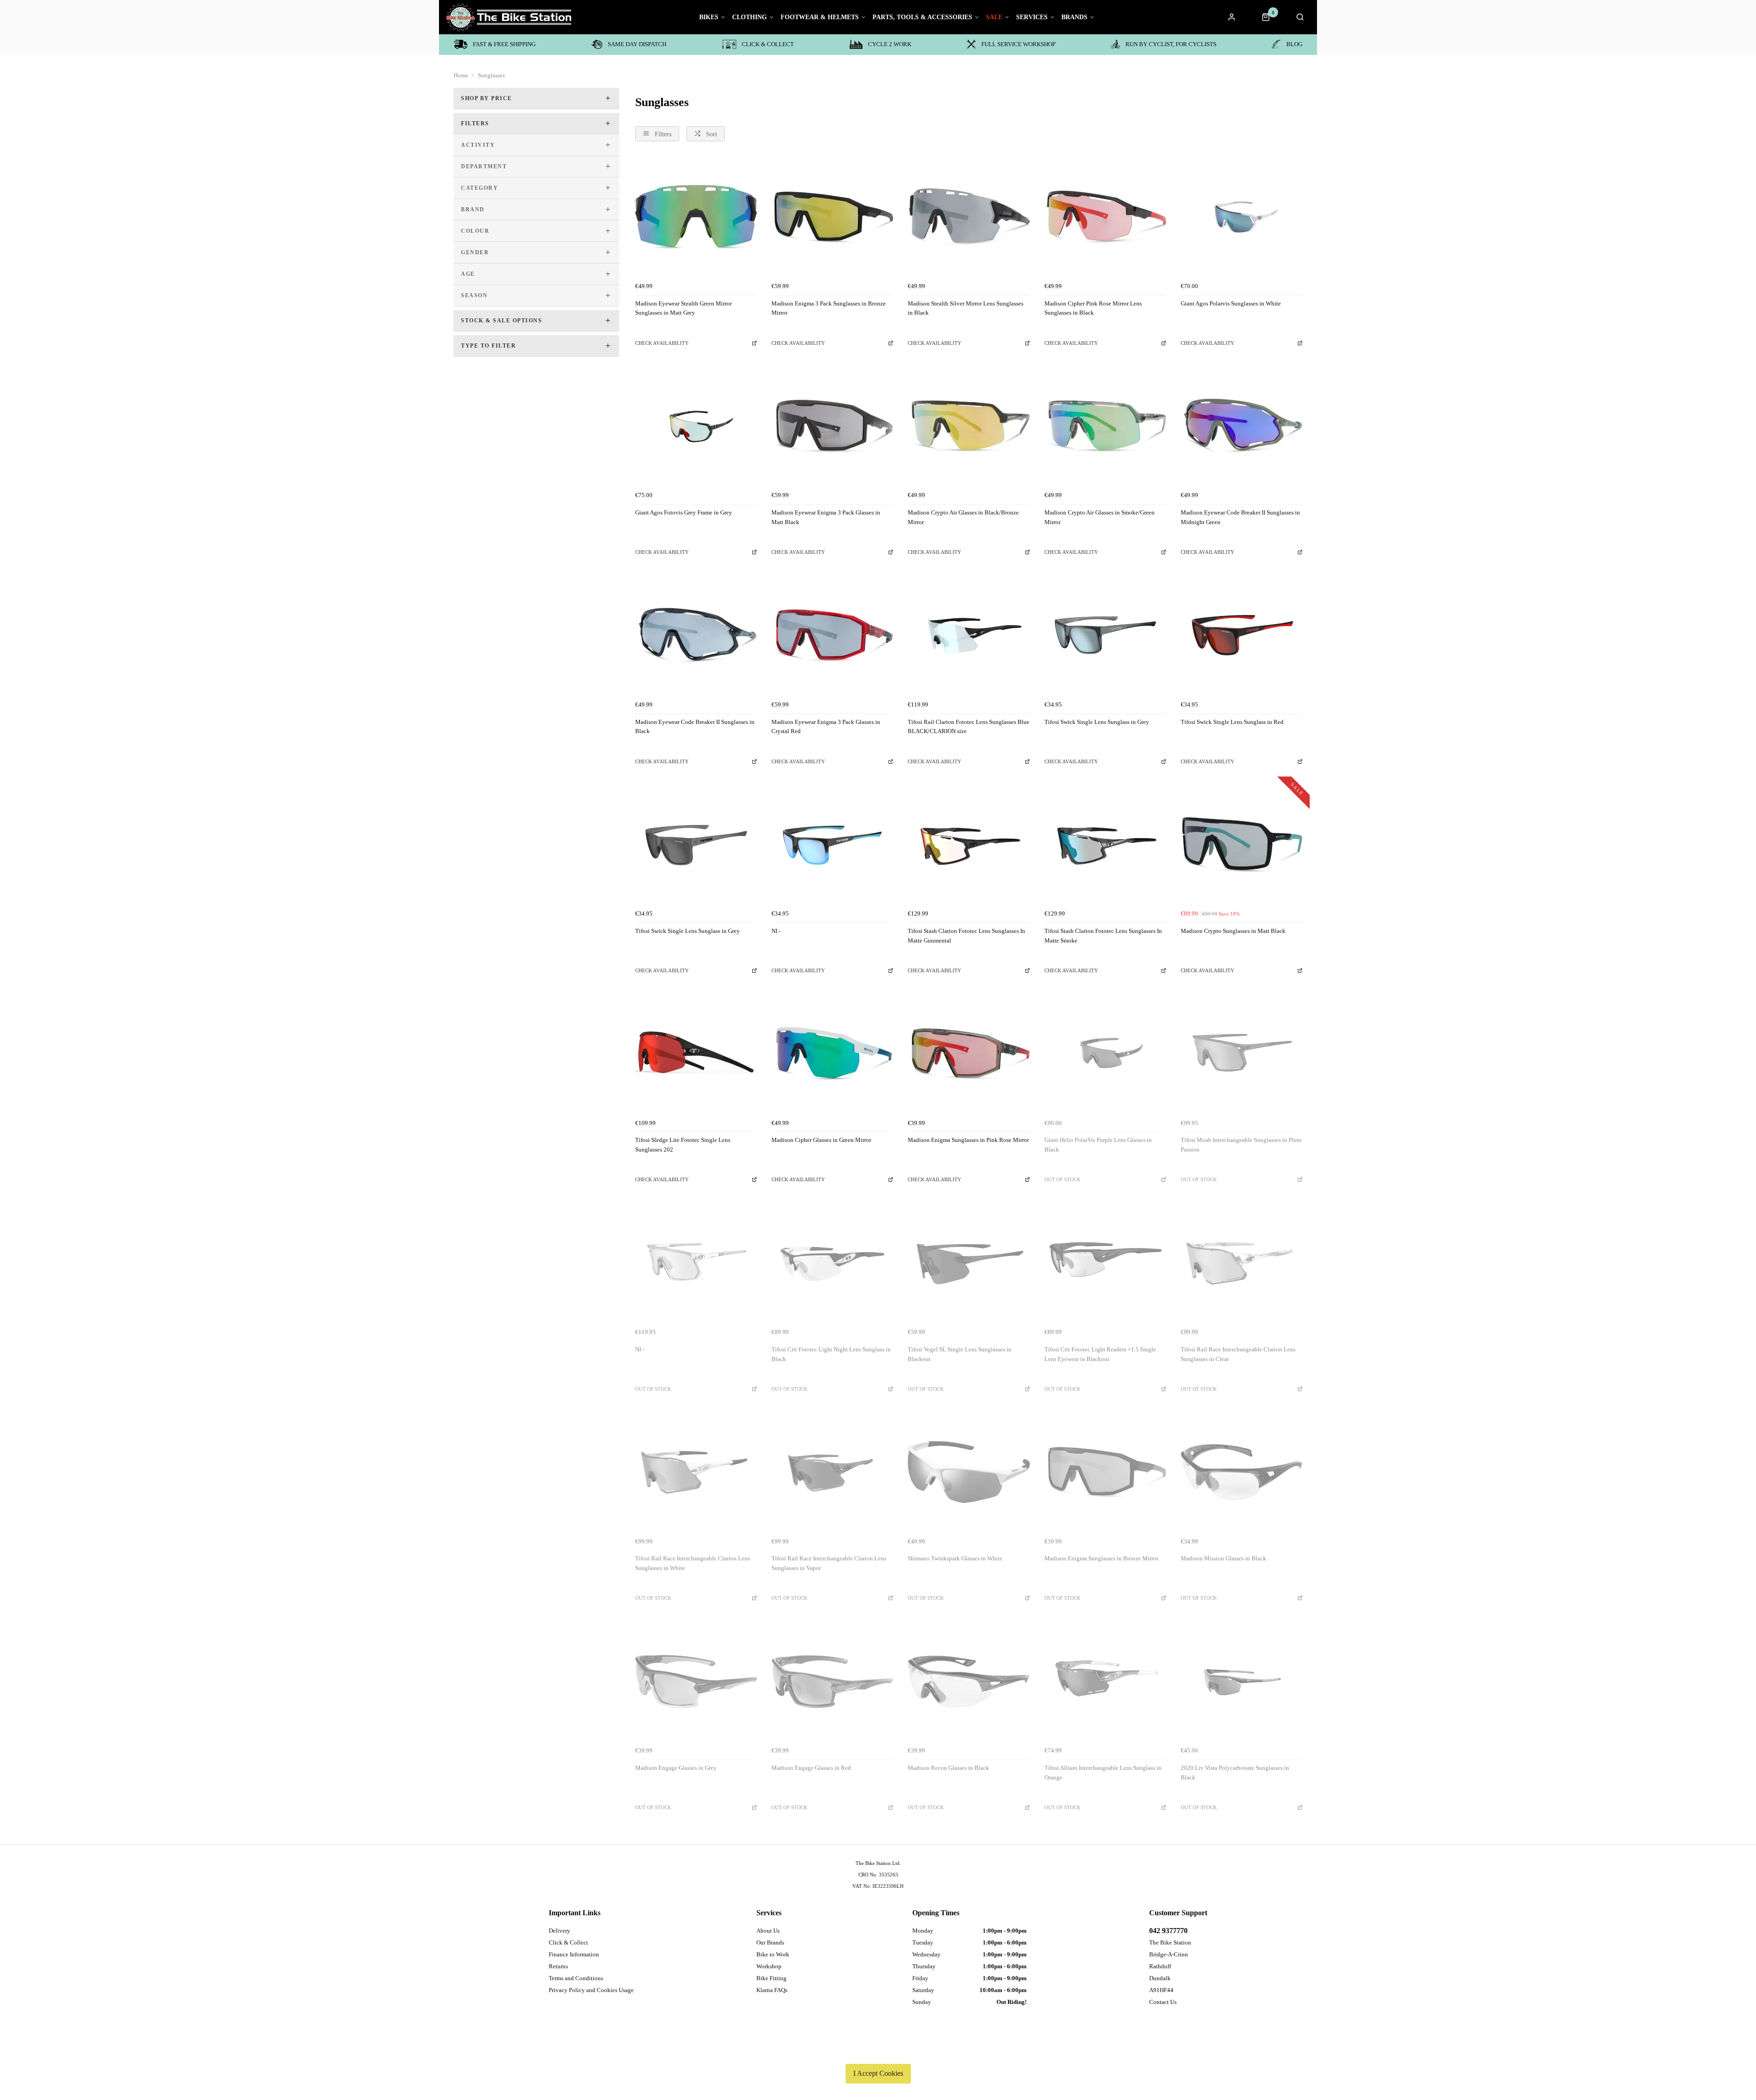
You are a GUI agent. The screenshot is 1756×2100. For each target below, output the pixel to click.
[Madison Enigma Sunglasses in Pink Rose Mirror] (969, 1054)
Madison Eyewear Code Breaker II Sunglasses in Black (695, 727)
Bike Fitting (771, 1978)
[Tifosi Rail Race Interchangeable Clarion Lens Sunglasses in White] (696, 1472)
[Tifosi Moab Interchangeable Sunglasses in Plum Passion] (1242, 1054)
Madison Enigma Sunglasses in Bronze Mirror (1101, 1558)
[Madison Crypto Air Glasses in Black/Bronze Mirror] (969, 426)
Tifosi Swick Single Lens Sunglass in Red (1232, 722)
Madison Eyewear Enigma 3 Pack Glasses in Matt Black (826, 517)
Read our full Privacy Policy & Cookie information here (878, 2052)
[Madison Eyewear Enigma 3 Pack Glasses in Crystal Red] (832, 635)
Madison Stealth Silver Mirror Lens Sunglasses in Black (966, 308)
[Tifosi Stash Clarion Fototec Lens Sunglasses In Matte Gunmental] (969, 845)
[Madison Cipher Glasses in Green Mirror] (832, 1054)
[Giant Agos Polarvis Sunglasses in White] (1242, 217)
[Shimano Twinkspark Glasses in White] (969, 1472)
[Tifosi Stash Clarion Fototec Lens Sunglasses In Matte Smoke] (1105, 845)
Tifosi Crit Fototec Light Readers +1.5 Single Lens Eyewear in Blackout (1100, 1354)
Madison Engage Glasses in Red (811, 1768)
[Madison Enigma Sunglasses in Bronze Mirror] (1105, 1472)
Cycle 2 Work (890, 44)
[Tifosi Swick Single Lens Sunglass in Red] (1242, 635)
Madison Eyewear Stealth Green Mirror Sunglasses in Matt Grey (683, 308)
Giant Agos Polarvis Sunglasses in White (1231, 303)
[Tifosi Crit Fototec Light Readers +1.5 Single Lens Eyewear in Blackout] (1105, 1263)
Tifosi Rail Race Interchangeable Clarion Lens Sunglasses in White (693, 1563)
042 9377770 (1168, 1931)
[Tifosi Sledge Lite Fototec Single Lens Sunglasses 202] (696, 1054)
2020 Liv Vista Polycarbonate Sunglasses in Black (1235, 1773)
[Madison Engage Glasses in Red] (832, 1682)
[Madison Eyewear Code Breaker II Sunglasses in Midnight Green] (1242, 426)
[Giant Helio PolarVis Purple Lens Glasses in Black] (1105, 1054)
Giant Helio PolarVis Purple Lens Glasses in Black (1098, 1145)
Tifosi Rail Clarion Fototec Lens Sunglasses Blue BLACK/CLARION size (969, 727)
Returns (558, 1966)
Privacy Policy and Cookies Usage (591, 1990)
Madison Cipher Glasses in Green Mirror (821, 1140)
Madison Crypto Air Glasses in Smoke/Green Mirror (1100, 517)
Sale (994, 17)
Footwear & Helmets (820, 17)
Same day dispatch (637, 44)
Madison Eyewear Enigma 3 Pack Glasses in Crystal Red (826, 727)
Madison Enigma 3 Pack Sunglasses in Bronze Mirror (829, 308)
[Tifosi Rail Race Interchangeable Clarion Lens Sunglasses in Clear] (1242, 1263)
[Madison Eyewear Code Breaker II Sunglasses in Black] (696, 635)
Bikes (709, 17)
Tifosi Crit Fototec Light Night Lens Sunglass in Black (831, 1354)
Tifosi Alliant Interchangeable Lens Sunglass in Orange (1103, 1773)
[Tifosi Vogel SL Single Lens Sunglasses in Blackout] (969, 1263)
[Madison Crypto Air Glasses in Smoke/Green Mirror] (1105, 426)
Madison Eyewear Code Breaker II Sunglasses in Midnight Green (1240, 517)
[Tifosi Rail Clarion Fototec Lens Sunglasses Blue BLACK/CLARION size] (969, 635)
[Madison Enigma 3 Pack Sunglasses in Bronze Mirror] (832, 217)
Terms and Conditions (576, 1978)
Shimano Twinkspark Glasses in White (955, 1558)
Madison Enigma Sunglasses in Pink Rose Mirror (968, 1140)
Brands (1074, 17)
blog (1294, 44)
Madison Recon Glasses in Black (948, 1768)
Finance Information (574, 1954)
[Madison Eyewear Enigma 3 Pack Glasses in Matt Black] (832, 426)
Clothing (750, 17)
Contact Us (1163, 2002)
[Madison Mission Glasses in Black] (1242, 1472)
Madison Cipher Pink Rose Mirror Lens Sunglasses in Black (1093, 308)
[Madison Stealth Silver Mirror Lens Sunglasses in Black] (969, 217)
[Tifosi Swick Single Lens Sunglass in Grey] (1105, 635)
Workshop (769, 1966)
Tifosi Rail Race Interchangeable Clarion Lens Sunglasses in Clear (1238, 1354)
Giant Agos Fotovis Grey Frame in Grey (684, 512)
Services (1032, 17)
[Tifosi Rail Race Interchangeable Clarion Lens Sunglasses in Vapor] (832, 1472)
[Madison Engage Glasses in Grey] (696, 1682)
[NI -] (832, 845)
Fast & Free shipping (504, 44)
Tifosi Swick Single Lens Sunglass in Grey (1097, 722)
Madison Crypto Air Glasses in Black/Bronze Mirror (963, 517)
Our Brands (770, 1942)
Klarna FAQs (772, 1990)
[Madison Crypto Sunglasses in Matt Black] (1242, 845)
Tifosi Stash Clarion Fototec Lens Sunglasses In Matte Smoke (1103, 936)
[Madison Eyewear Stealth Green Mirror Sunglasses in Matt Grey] (696, 217)
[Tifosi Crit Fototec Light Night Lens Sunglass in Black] (832, 1263)
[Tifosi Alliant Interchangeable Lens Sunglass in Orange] (1105, 1682)
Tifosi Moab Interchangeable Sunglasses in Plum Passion (1241, 1145)
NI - (776, 931)
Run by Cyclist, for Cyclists (1171, 44)
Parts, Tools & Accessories (922, 17)
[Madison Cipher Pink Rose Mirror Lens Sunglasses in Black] (1105, 217)
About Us (768, 1931)
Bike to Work (773, 1954)
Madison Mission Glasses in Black (1223, 1558)
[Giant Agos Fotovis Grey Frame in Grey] (696, 426)
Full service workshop (1018, 44)
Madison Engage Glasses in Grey (676, 1768)
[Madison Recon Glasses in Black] (969, 1682)
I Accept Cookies (878, 2073)
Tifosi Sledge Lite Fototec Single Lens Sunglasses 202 (683, 1145)
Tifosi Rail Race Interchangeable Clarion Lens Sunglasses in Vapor (829, 1563)
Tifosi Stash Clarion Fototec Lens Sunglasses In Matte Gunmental (966, 936)
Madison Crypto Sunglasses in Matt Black (1233, 931)
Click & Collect (768, 44)
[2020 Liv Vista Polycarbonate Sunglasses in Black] (1242, 1682)
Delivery (559, 1931)
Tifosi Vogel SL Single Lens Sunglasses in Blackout (960, 1354)
